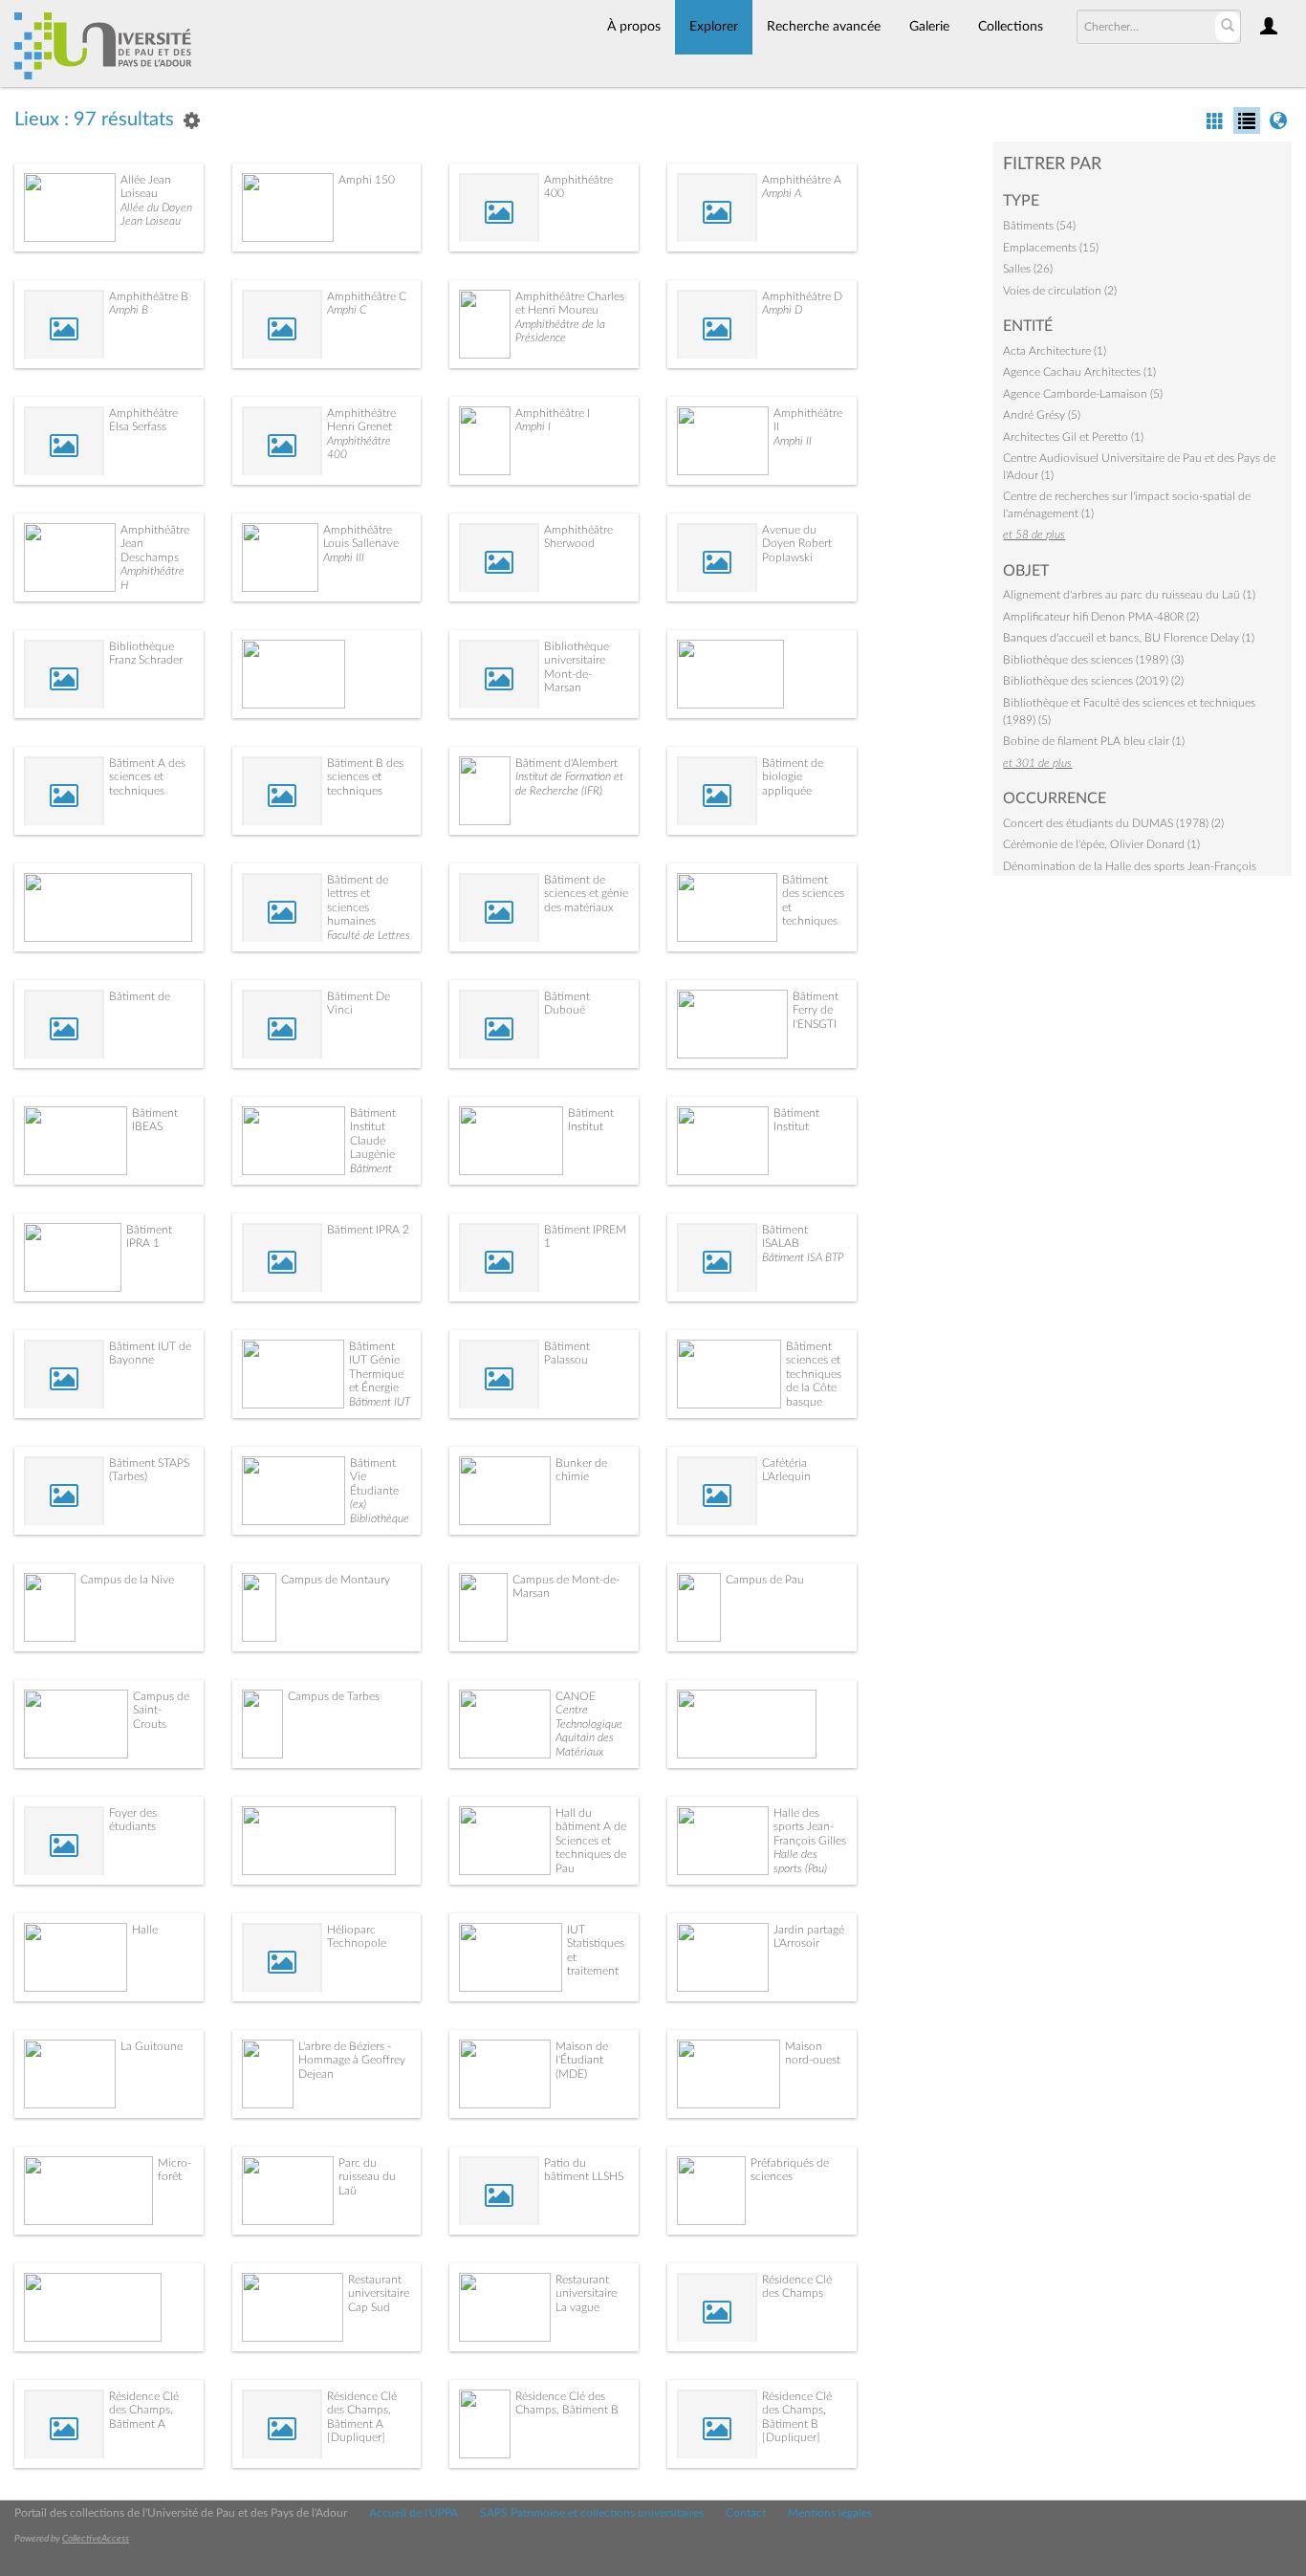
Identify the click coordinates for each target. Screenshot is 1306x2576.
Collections (1011, 27)
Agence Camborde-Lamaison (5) (1083, 394)
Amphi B (129, 310)
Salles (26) (1028, 269)
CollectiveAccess (96, 2539)
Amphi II (793, 441)
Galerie (929, 27)
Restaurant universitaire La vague (586, 2293)
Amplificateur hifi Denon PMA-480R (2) (1101, 617)
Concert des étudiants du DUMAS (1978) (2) (1113, 823)
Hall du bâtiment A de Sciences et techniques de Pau (591, 1841)
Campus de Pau (765, 1580)
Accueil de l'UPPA (414, 2513)
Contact (746, 2513)
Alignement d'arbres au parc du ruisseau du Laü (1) (1129, 595)
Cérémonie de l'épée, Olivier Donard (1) (1101, 844)
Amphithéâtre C (367, 296)
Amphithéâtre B (149, 296)
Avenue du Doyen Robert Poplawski (797, 544)
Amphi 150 (367, 180)
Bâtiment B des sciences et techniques (365, 777)
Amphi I (533, 426)
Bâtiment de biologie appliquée (793, 777)
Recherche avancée (824, 27)
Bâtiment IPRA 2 (368, 1230)
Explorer (714, 27)
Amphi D (782, 310)
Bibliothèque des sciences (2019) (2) (1093, 681)
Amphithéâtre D (802, 296)
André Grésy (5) (1042, 415)
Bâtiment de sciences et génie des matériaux (586, 894)
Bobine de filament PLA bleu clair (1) (1094, 741)
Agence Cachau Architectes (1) (1079, 372)
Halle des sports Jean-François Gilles (810, 1827)
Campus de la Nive (127, 1580)
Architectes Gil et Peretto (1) (1073, 437)
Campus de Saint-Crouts (161, 1710)
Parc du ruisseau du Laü (367, 2177)
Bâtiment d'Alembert (566, 763)
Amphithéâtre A (802, 180)
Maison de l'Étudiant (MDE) (582, 2060)
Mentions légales (830, 2513)
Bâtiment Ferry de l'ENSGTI (816, 1010)
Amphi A (782, 193)
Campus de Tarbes (334, 1696)
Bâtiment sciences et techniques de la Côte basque (814, 1374)
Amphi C (347, 310)
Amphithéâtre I (553, 413)
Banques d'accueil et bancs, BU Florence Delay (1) (1129, 638)
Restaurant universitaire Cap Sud (379, 2293)
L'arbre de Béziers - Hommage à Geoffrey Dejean (352, 2060)
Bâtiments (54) (1039, 226)
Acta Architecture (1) (1055, 351)
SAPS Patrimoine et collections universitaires (592, 2513)
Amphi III (344, 557)
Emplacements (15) (1051, 248)
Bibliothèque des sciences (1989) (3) (1093, 660)
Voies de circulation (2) (1060, 291)
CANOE (576, 1696)
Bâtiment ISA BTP (803, 1257)
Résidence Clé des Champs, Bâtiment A (144, 2410)
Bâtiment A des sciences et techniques (147, 777)
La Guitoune (152, 2046)
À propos (634, 27)
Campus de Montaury (336, 1580)
